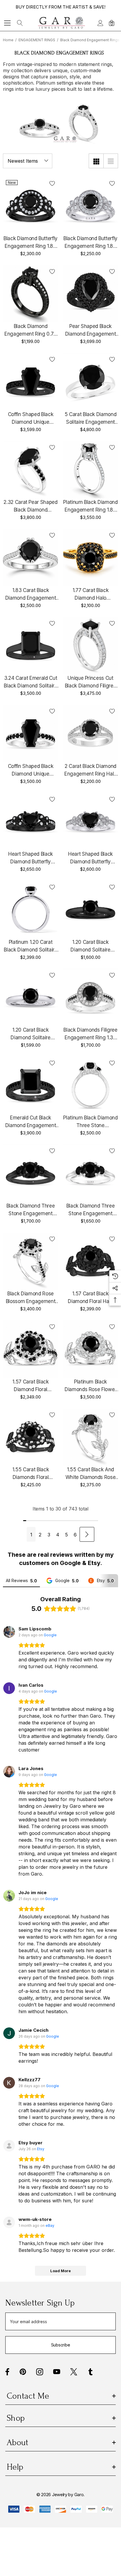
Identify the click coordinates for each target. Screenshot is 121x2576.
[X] (74, 2372)
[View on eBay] (9, 2222)
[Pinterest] (23, 2372)
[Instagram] (40, 2372)
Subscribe (60, 2345)
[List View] (111, 161)
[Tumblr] (90, 2372)
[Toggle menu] (7, 23)
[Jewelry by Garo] (62, 23)
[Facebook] (7, 2372)
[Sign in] (100, 23)
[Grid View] (96, 161)
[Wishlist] (52, 183)
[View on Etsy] (9, 2146)
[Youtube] (57, 2372)
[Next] (87, 1534)
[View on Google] (9, 1632)
